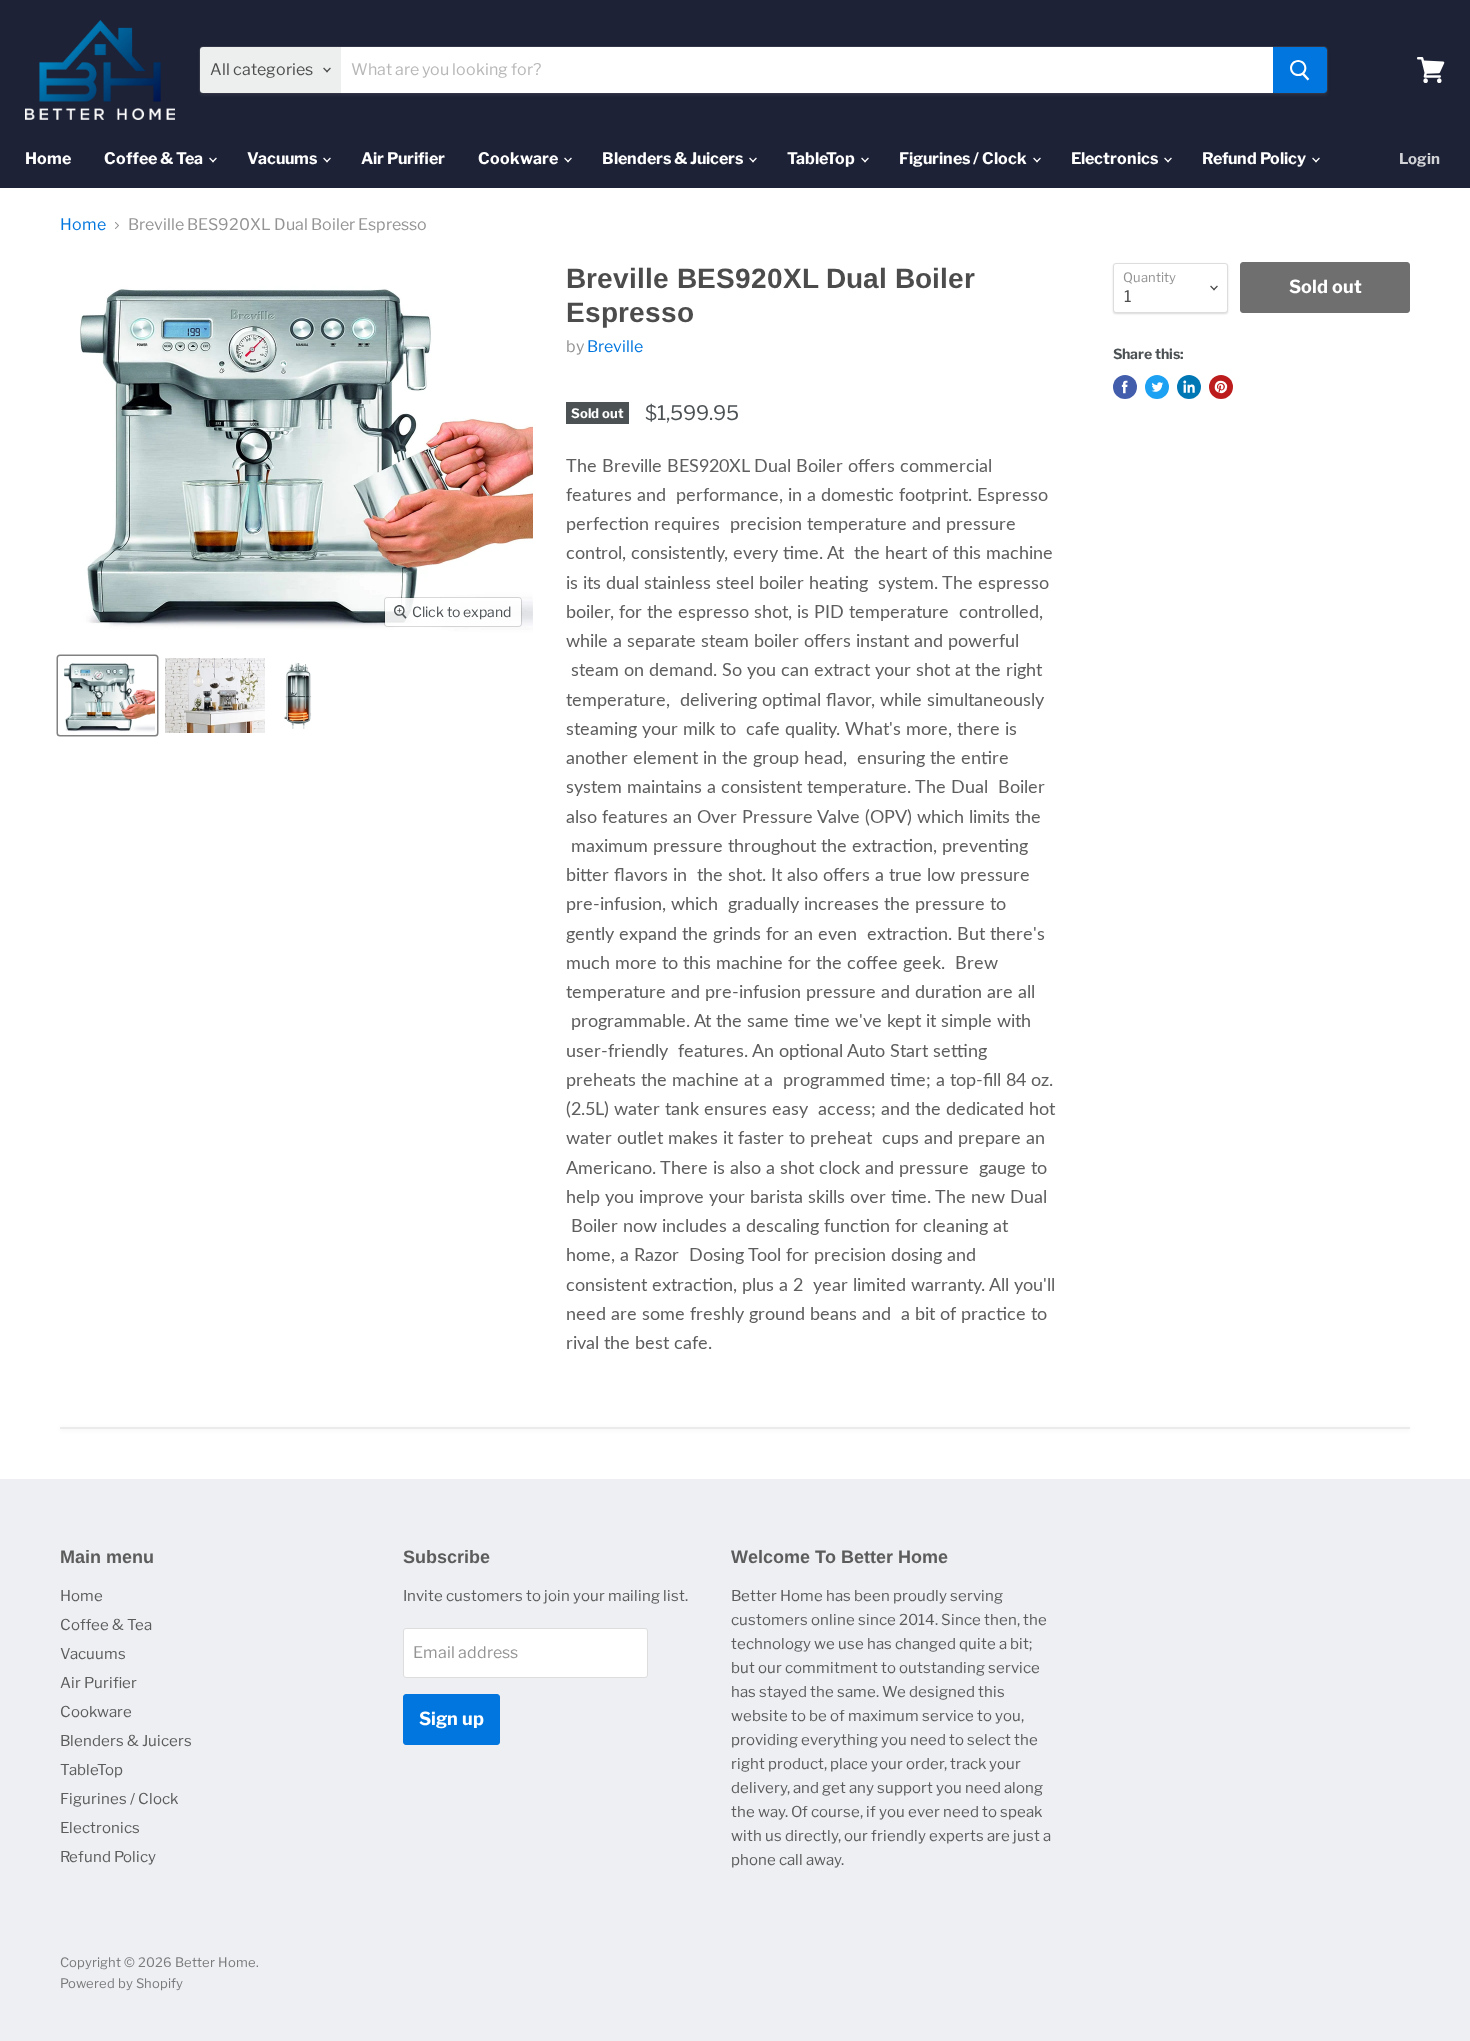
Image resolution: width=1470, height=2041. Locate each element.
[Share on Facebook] (1125, 387)
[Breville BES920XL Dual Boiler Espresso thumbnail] (107, 695)
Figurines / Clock (964, 158)
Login (1419, 159)
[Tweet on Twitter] (1157, 387)
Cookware (519, 158)
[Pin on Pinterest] (1221, 387)
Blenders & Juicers (674, 158)
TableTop (822, 158)
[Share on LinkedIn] (1189, 387)
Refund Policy (1255, 158)
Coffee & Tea (155, 158)
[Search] (1300, 70)
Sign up (451, 1718)
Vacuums (283, 158)
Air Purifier (403, 158)
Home (48, 158)
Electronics (1116, 158)
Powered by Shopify (121, 1983)
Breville (615, 346)
